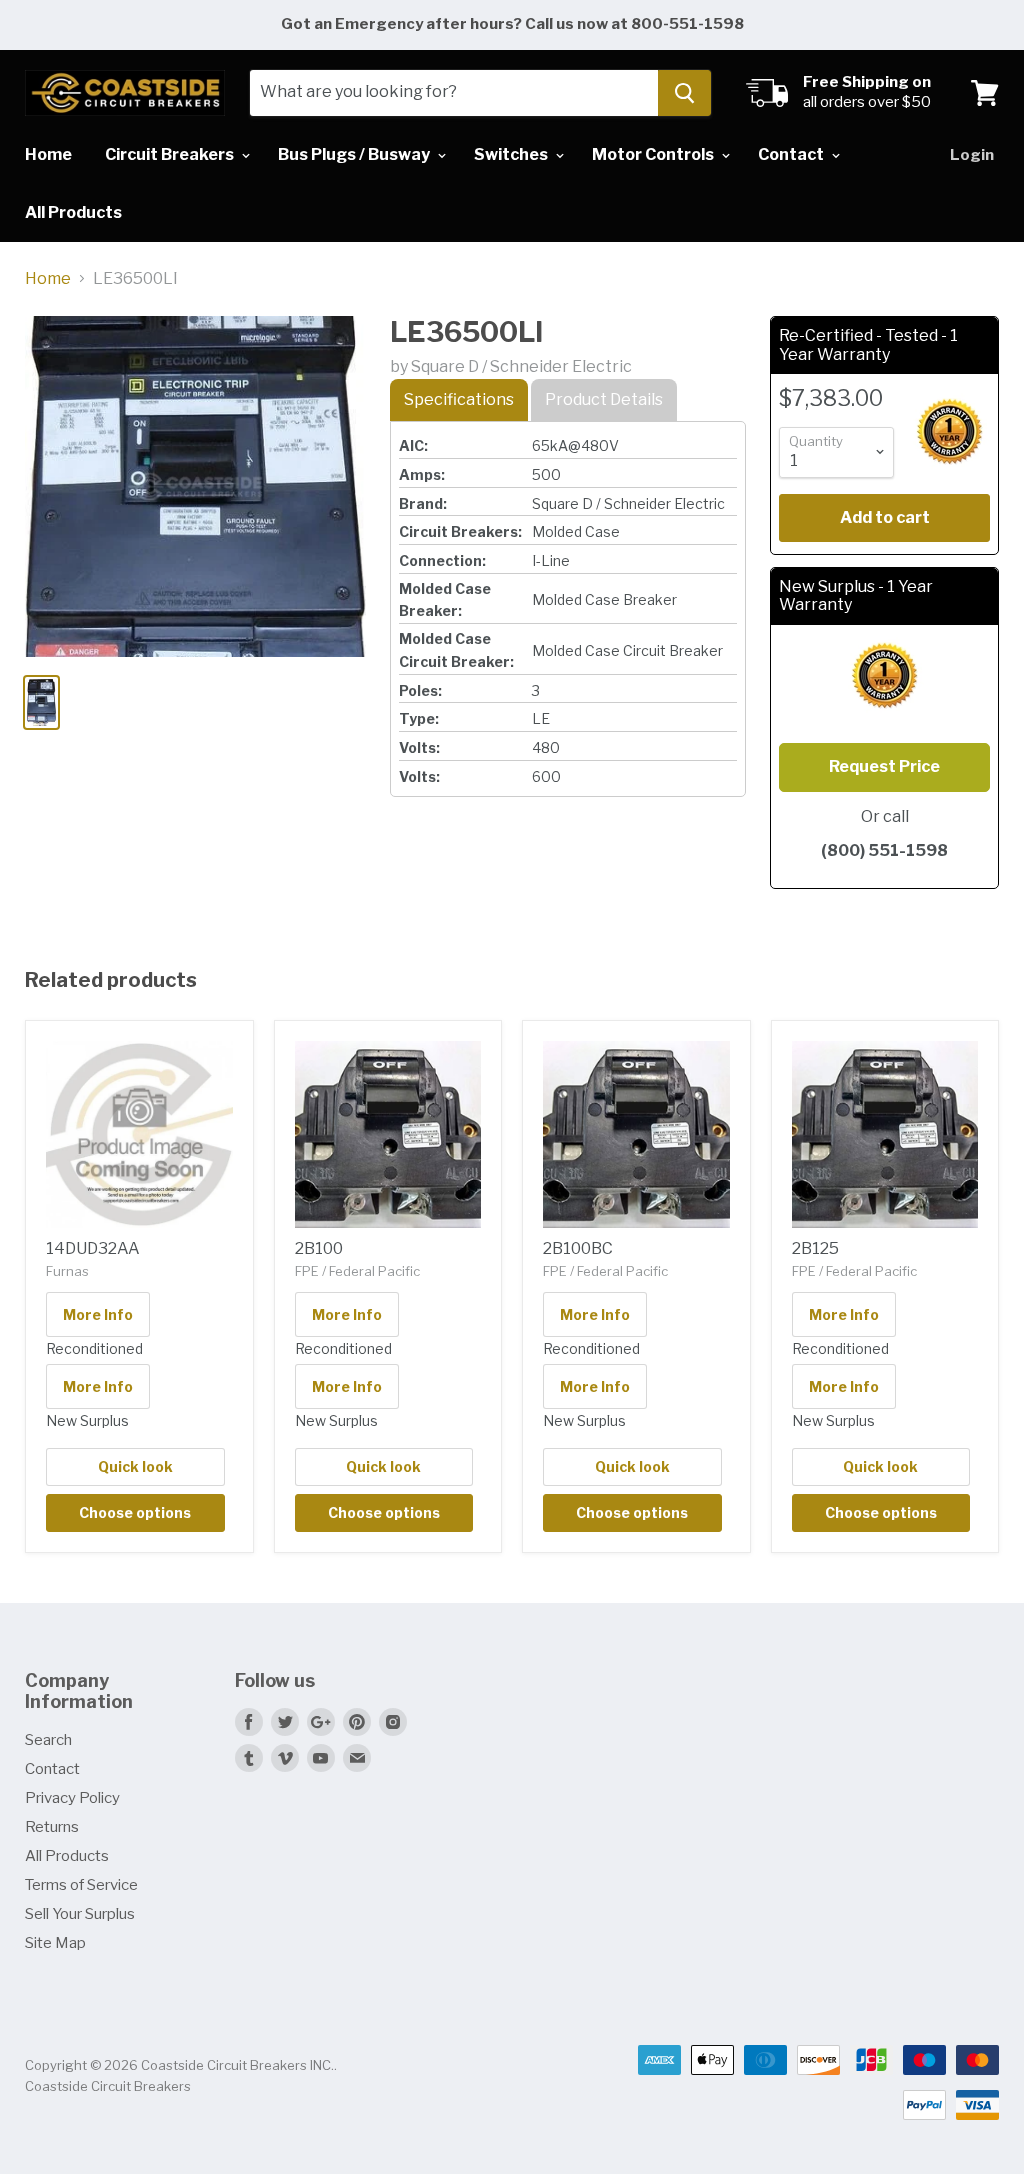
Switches (512, 154)
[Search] (684, 93)
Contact (792, 154)
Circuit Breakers (171, 154)
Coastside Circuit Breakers (108, 2086)
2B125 (815, 1248)
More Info (98, 1314)
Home (48, 154)
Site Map (55, 1943)
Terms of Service (81, 1885)
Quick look (135, 1466)
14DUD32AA (93, 1248)
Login (972, 155)
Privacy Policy (72, 1798)
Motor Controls (654, 154)
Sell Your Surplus (80, 1914)
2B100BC (578, 1248)
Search (48, 1740)
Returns (52, 1827)
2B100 (319, 1248)
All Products (73, 212)
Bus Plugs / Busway (355, 154)
